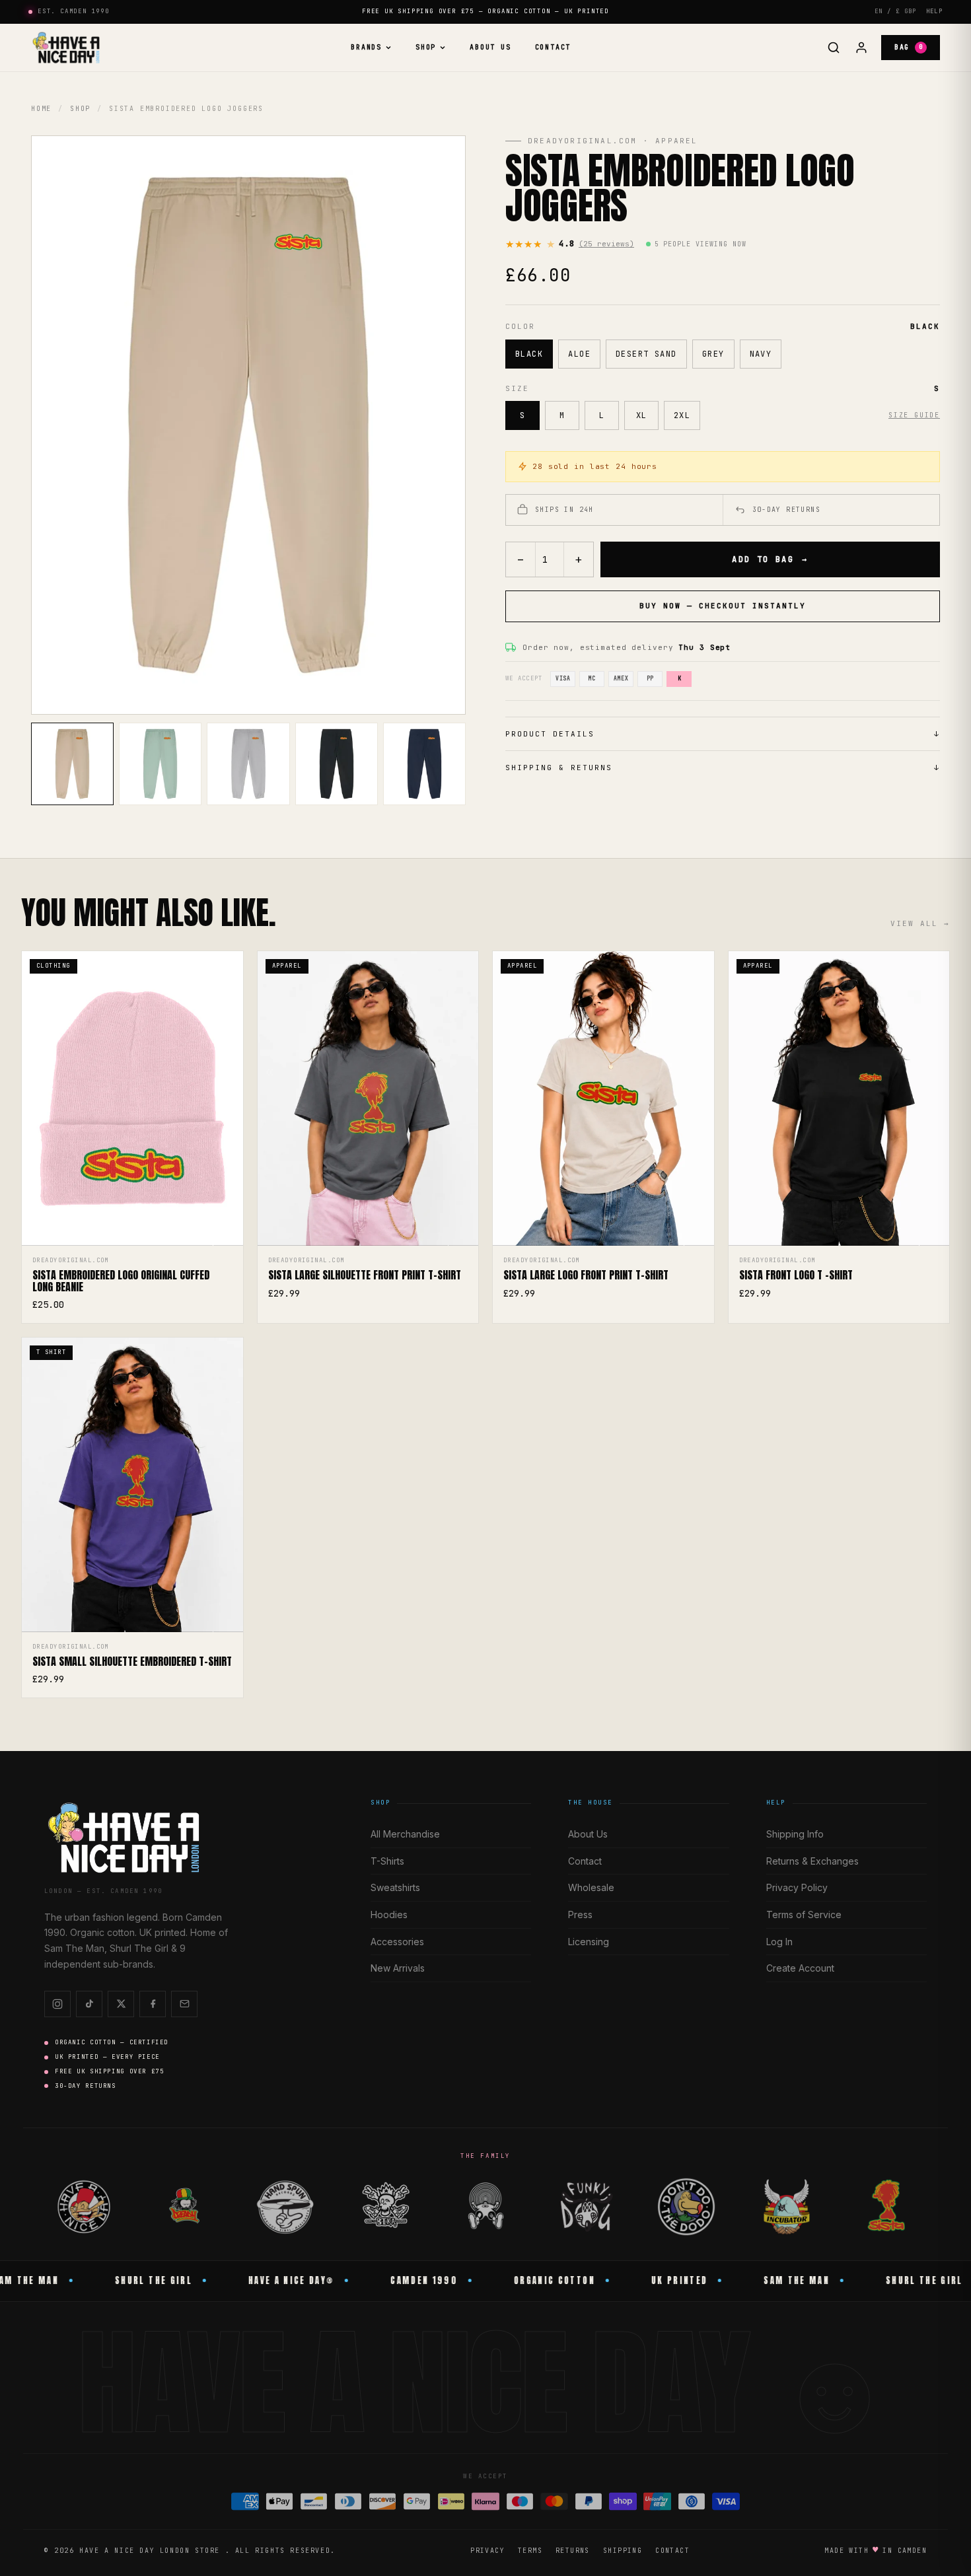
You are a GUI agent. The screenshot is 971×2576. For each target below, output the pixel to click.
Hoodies (389, 1914)
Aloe (579, 354)
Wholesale (591, 1887)
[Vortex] (485, 2207)
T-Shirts (387, 1861)
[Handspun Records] (285, 2207)
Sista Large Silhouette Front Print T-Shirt (365, 1275)
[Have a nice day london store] (66, 48)
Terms (530, 2551)
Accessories (397, 1942)
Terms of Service (804, 1914)
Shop (80, 109)
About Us (490, 47)
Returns (573, 2551)
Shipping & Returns (723, 768)
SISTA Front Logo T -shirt (796, 1275)
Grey (713, 354)
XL (642, 415)
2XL (682, 415)
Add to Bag (770, 559)
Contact (553, 47)
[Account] (861, 48)
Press (580, 1914)
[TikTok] (89, 2004)
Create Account (800, 1968)
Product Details (723, 734)
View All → (920, 923)
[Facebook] (153, 2004)
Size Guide (914, 415)
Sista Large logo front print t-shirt (586, 1275)
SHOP (426, 47)
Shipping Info (795, 1834)
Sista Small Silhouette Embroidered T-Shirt (132, 1662)
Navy (761, 354)
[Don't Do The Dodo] (686, 2207)
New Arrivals (398, 1968)
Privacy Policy (797, 1887)
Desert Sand (646, 354)
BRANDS (366, 47)
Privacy (487, 2551)
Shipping (623, 2551)
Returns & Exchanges (812, 1861)
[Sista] (887, 2207)
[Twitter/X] (121, 2004)
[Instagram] (57, 2004)
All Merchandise (405, 1834)
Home (41, 109)
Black (529, 354)
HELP (934, 11)
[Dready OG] (184, 2207)
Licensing (589, 1942)
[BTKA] (385, 2207)
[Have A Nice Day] (84, 2207)
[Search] (834, 48)
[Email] (184, 2004)
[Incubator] (787, 2207)
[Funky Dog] (586, 2207)
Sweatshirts (395, 1887)
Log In (779, 1942)
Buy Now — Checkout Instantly (722, 606)
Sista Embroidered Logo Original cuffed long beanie (121, 1281)
